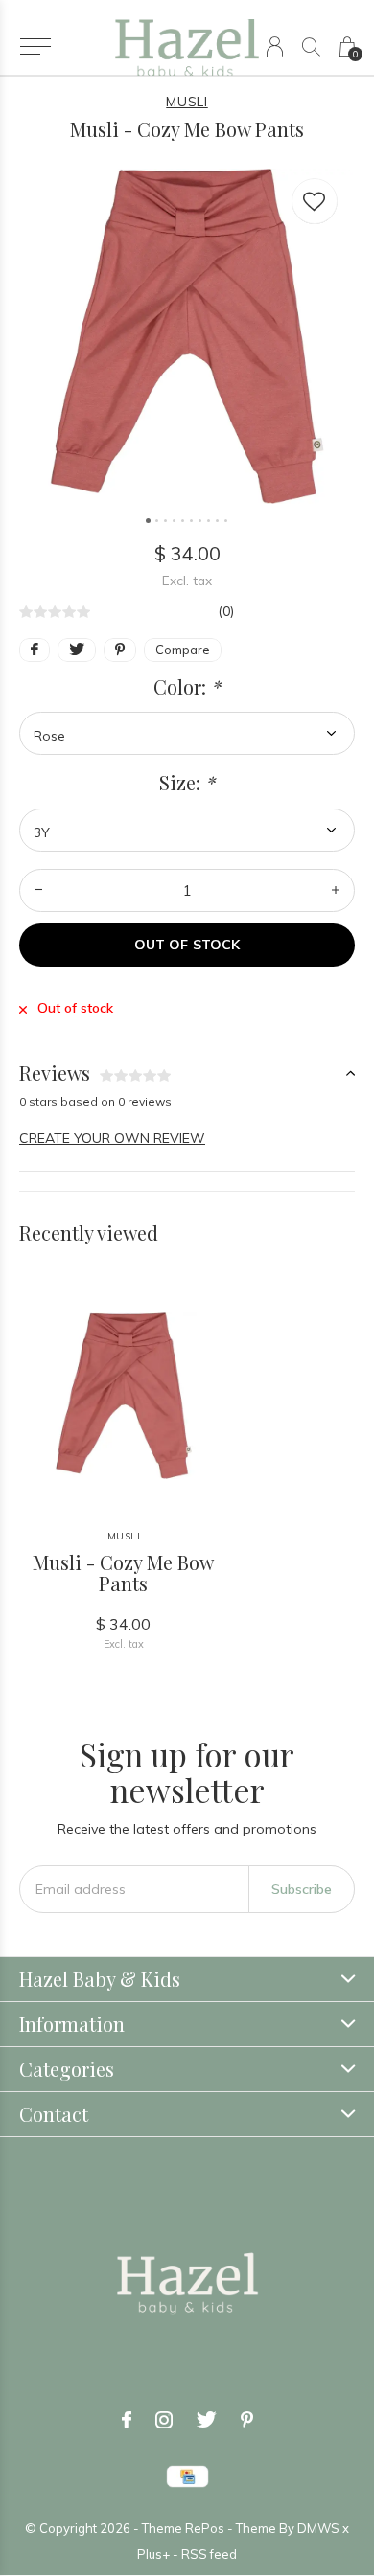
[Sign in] (275, 46)
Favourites (315, 201)
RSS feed (209, 2554)
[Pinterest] (247, 2420)
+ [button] (336, 890)
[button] (35, 47)
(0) (226, 611)
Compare (183, 650)
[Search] (311, 46)
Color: (187, 687)
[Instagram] (164, 2420)
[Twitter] (207, 2420)
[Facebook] (127, 2420)
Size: (187, 783)
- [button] (38, 890)
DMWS (318, 2528)
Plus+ (153, 2554)
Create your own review (112, 1138)
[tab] (187, 1073)
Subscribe (302, 1889)
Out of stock (187, 945)
